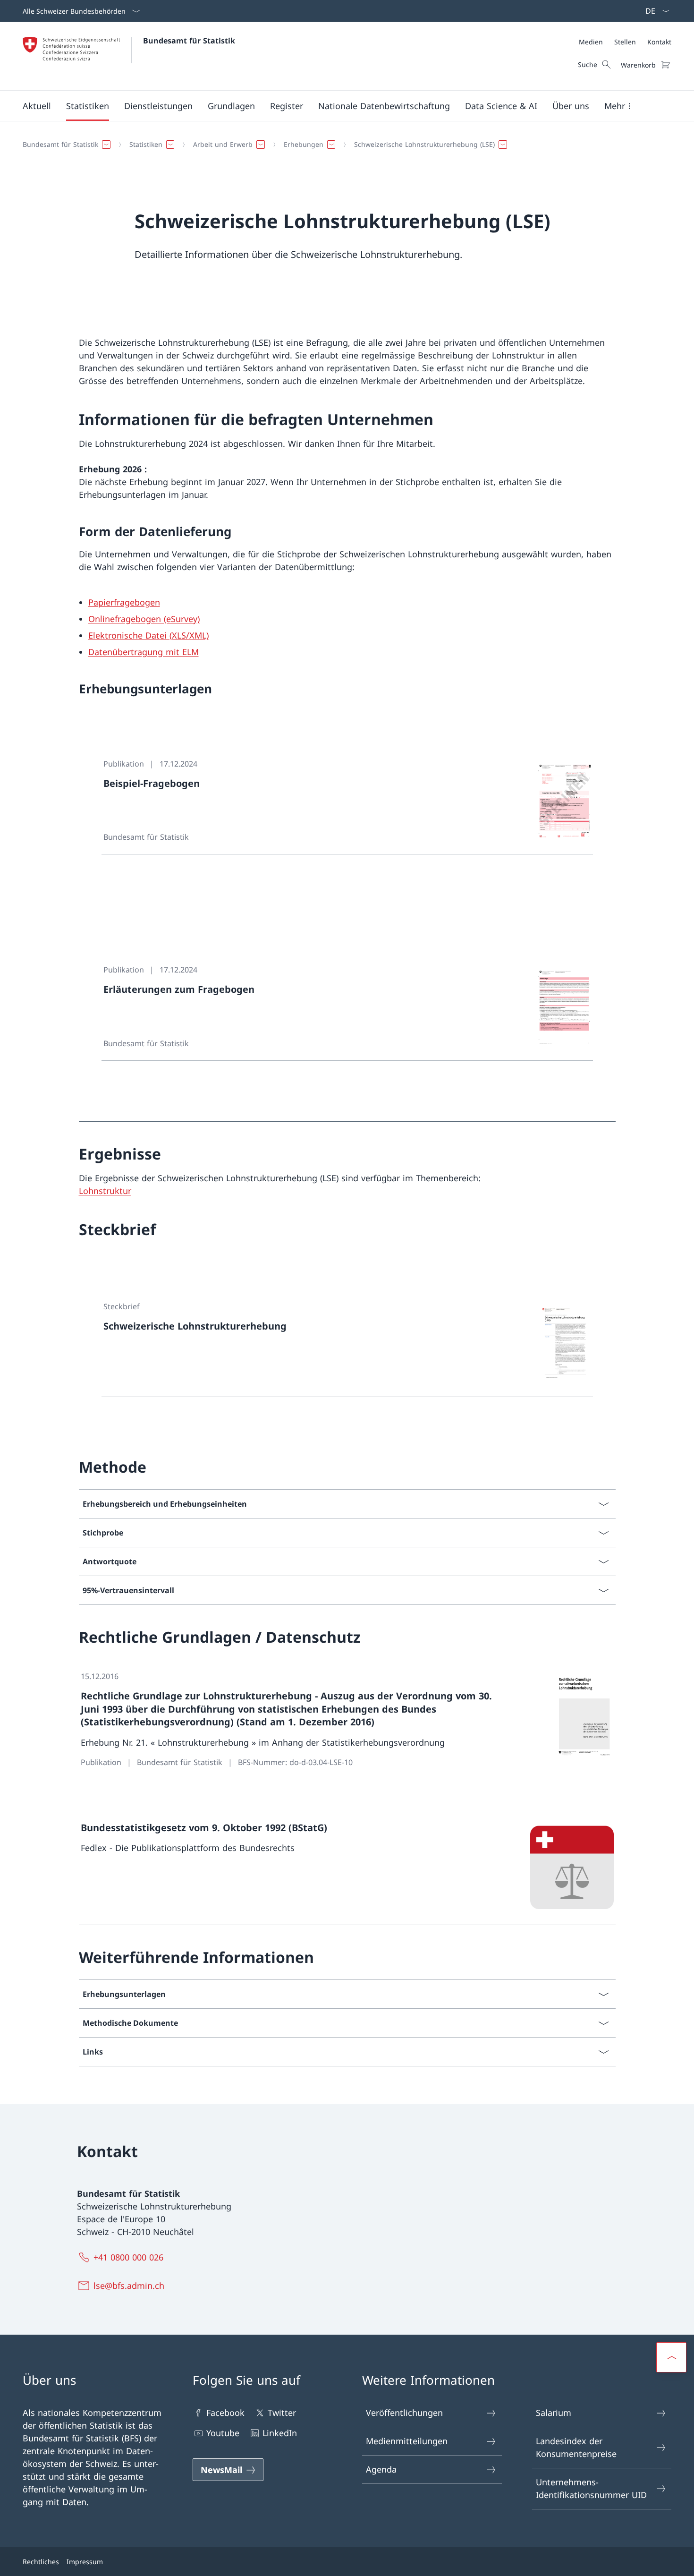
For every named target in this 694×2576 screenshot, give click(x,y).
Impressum (85, 2562)
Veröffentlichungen (404, 2413)
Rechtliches (41, 2562)
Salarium (554, 2413)
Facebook (225, 2413)
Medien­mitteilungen (407, 2441)
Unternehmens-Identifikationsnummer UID (591, 2488)
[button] (37, 106)
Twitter (282, 2413)
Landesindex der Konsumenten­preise (576, 2447)
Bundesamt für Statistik (189, 41)
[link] (347, 801)
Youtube (223, 2433)
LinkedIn (280, 2433)
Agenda (381, 2469)
